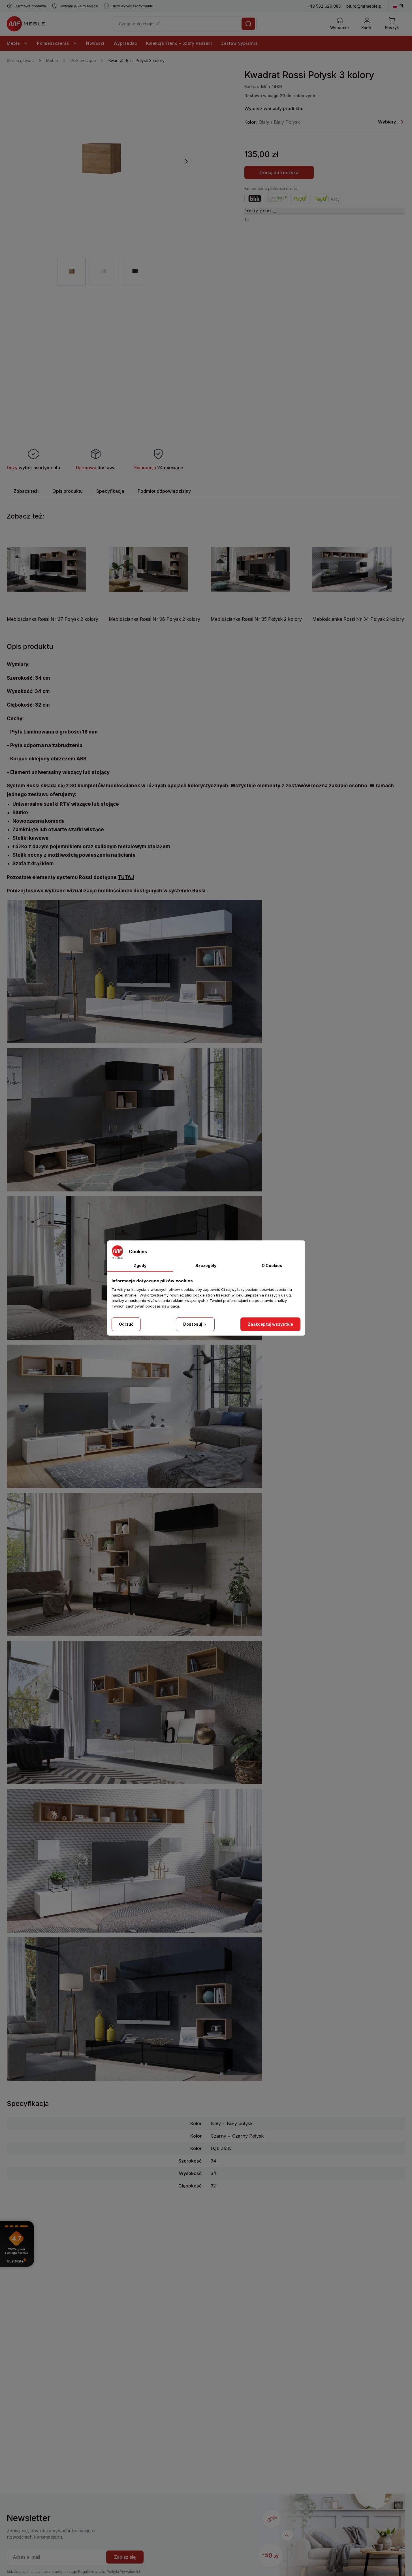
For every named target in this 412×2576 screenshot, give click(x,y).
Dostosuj (193, 1324)
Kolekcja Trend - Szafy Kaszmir (179, 43)
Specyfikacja (110, 491)
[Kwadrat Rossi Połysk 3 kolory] (102, 161)
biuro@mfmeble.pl (364, 6)
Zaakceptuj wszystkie (270, 1324)
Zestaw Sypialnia (239, 43)
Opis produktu (68, 491)
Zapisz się (125, 2557)
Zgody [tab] (140, 1265)
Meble (14, 43)
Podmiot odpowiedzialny (164, 491)
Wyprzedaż (125, 43)
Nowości (95, 43)
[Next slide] (186, 161)
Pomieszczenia (54, 43)
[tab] (26, 491)
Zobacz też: (26, 491)
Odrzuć (126, 1324)
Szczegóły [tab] (206, 1265)
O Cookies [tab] (272, 1265)
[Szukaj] (248, 24)
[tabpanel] (72, 272)
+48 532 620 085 (324, 6)
